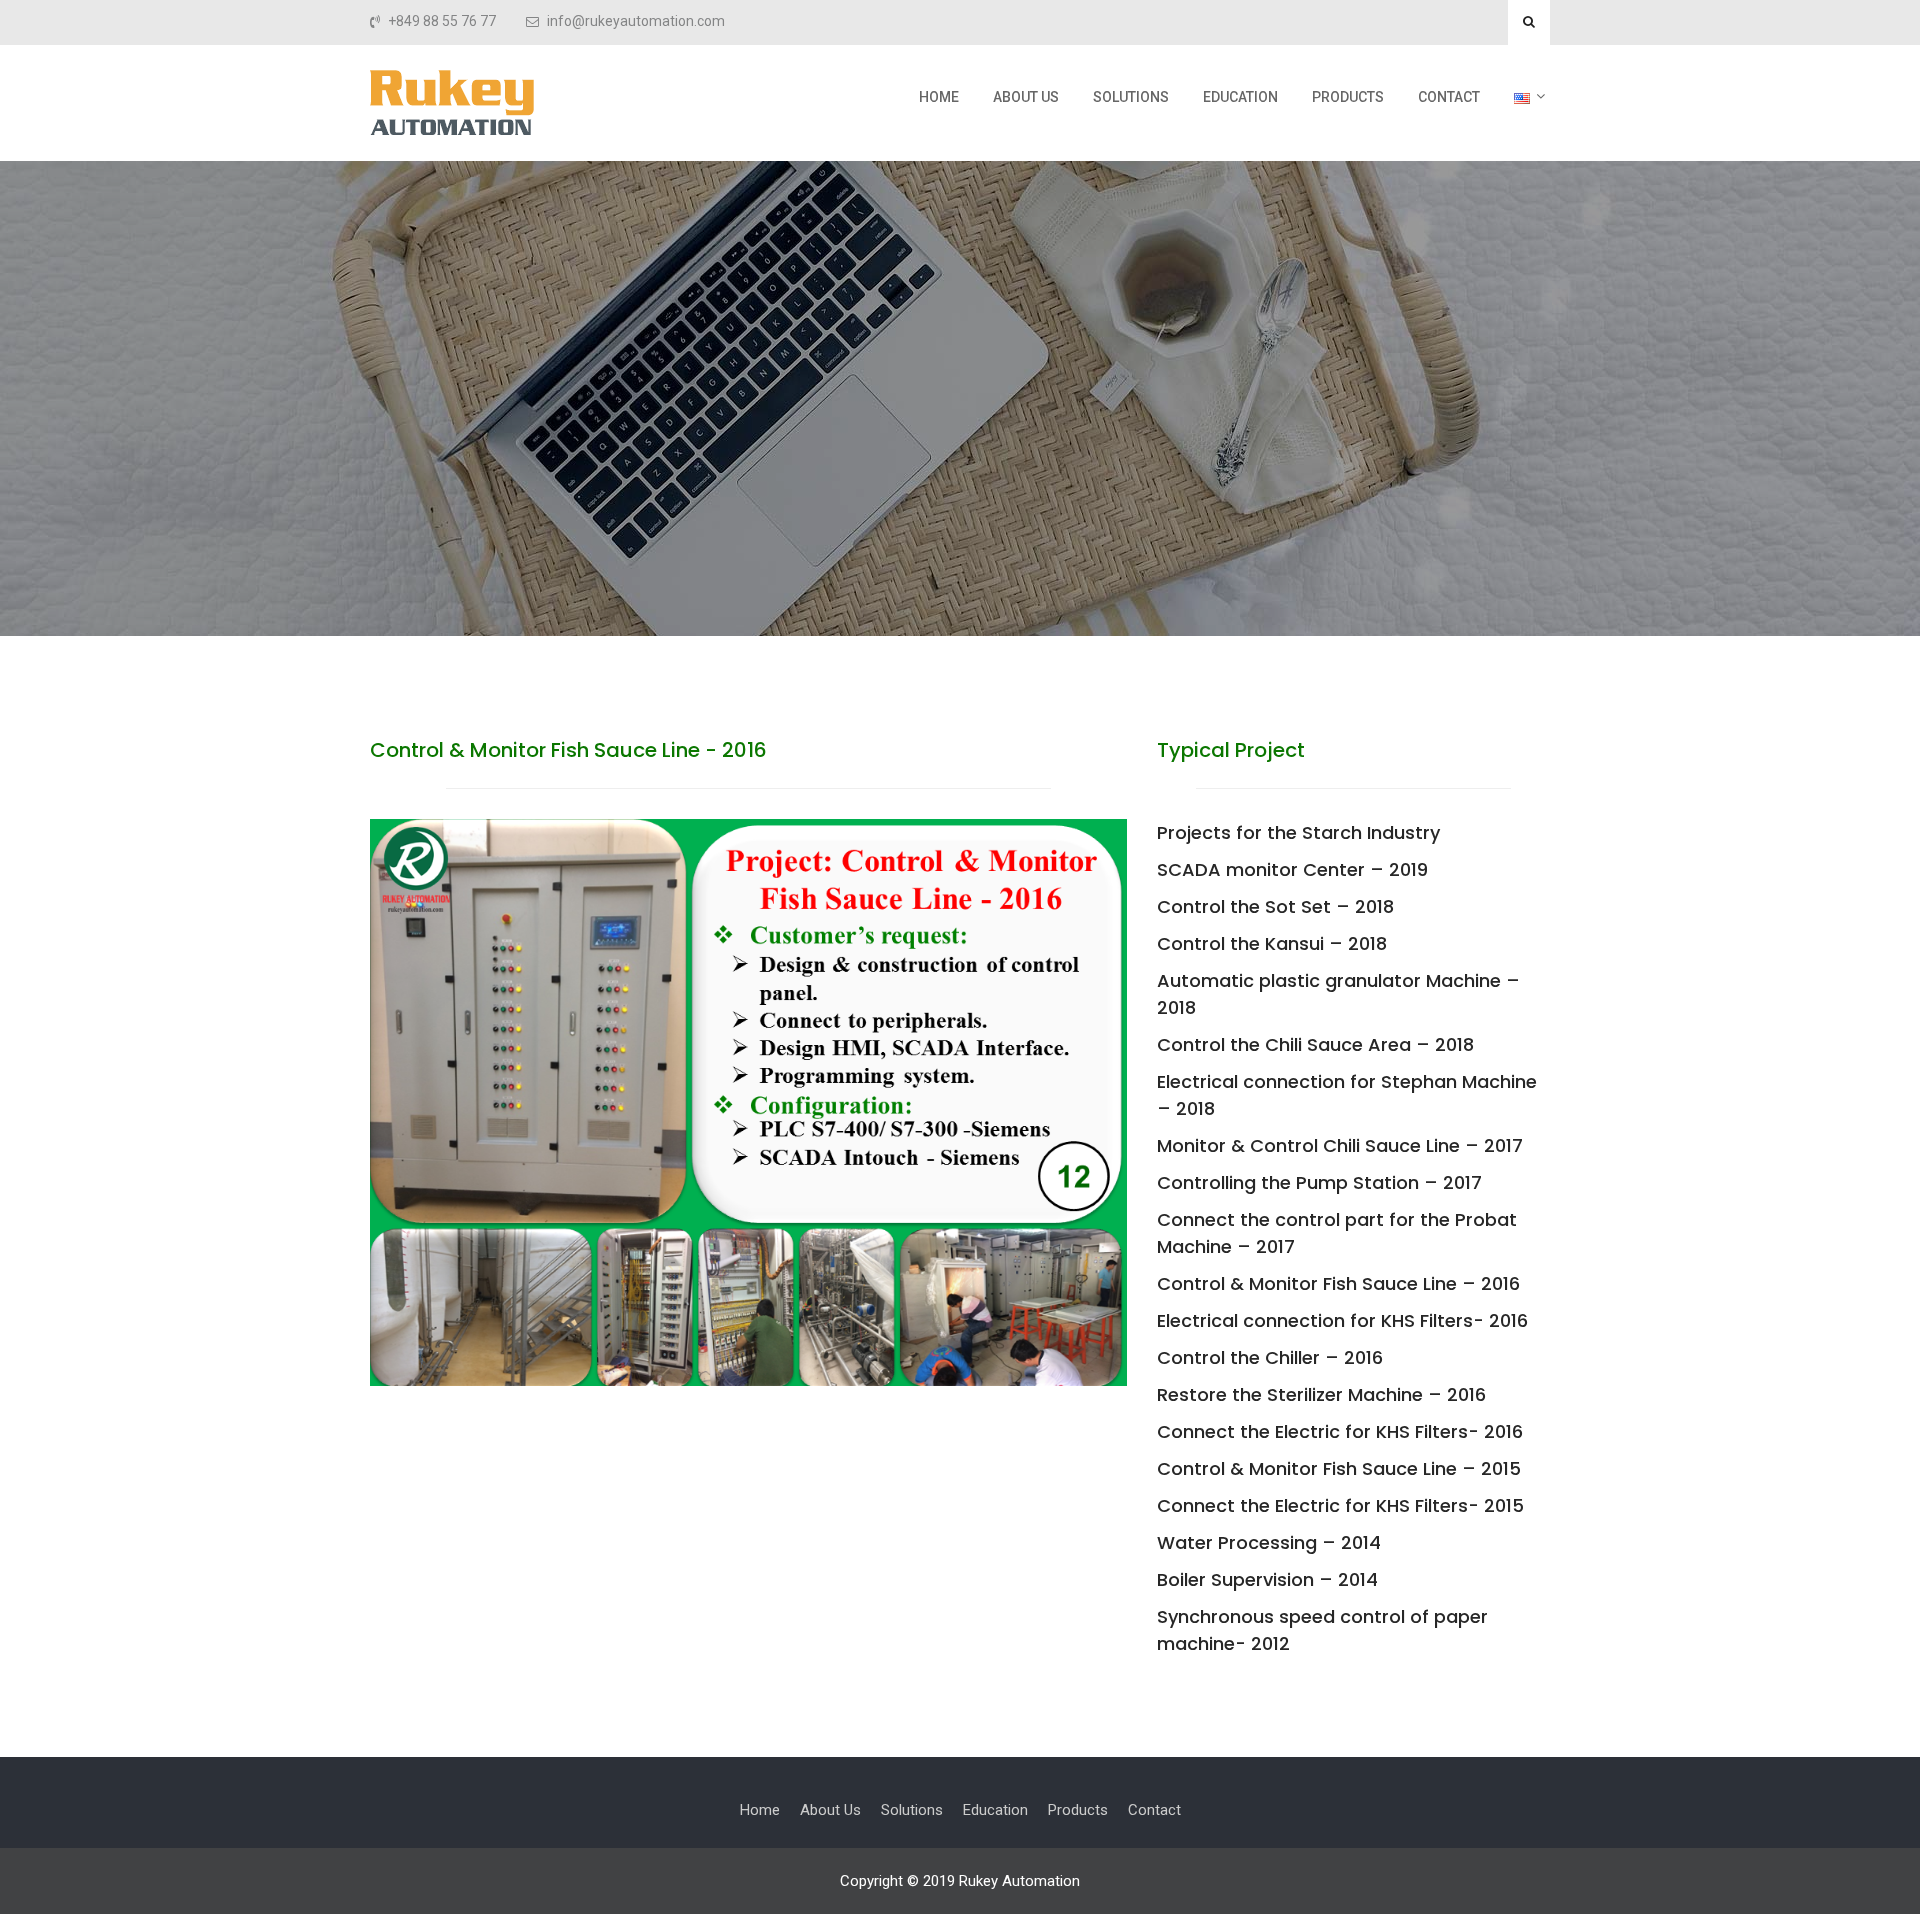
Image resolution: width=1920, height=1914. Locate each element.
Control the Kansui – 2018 (1272, 943)
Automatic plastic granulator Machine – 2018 (1338, 994)
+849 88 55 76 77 (442, 21)
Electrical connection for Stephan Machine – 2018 (1347, 1095)
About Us (1026, 97)
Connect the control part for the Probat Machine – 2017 (1337, 1233)
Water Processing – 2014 (1269, 1542)
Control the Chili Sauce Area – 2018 (1315, 1044)
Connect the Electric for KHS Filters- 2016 (1340, 1431)
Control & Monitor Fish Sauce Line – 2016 (1338, 1283)
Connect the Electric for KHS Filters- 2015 (1340, 1505)
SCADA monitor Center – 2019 (1292, 869)
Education (1240, 97)
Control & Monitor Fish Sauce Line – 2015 (1339, 1468)
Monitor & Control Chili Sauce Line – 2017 (1340, 1145)
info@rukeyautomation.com (636, 21)
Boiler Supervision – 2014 (1267, 1579)
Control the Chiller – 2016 (1270, 1357)
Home (939, 97)
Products (1348, 97)
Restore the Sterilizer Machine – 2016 (1321, 1394)
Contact (1449, 97)
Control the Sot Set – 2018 (1275, 906)
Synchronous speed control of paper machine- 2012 (1322, 1630)
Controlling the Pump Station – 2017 (1319, 1182)
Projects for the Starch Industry (1298, 832)
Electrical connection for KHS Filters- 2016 (1342, 1320)
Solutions (1131, 97)
